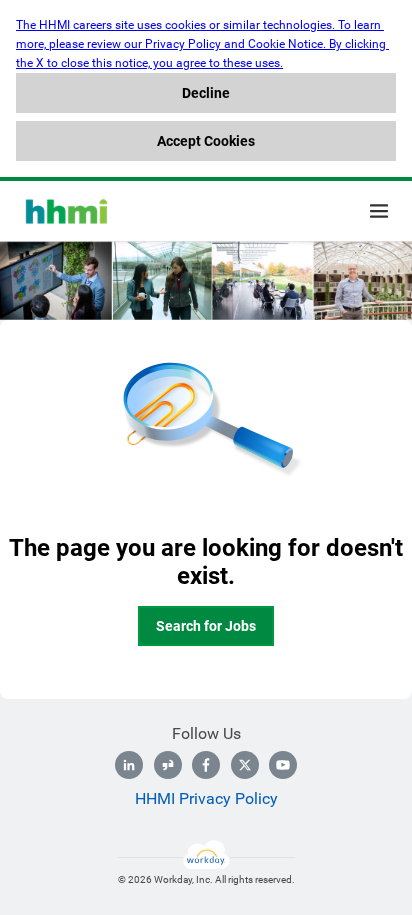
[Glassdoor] (168, 765)
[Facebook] (206, 765)
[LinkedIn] (129, 765)
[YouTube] (283, 765)
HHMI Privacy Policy (206, 798)
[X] (245, 765)
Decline (206, 93)
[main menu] (379, 211)
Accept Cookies (206, 141)
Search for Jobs (206, 626)
